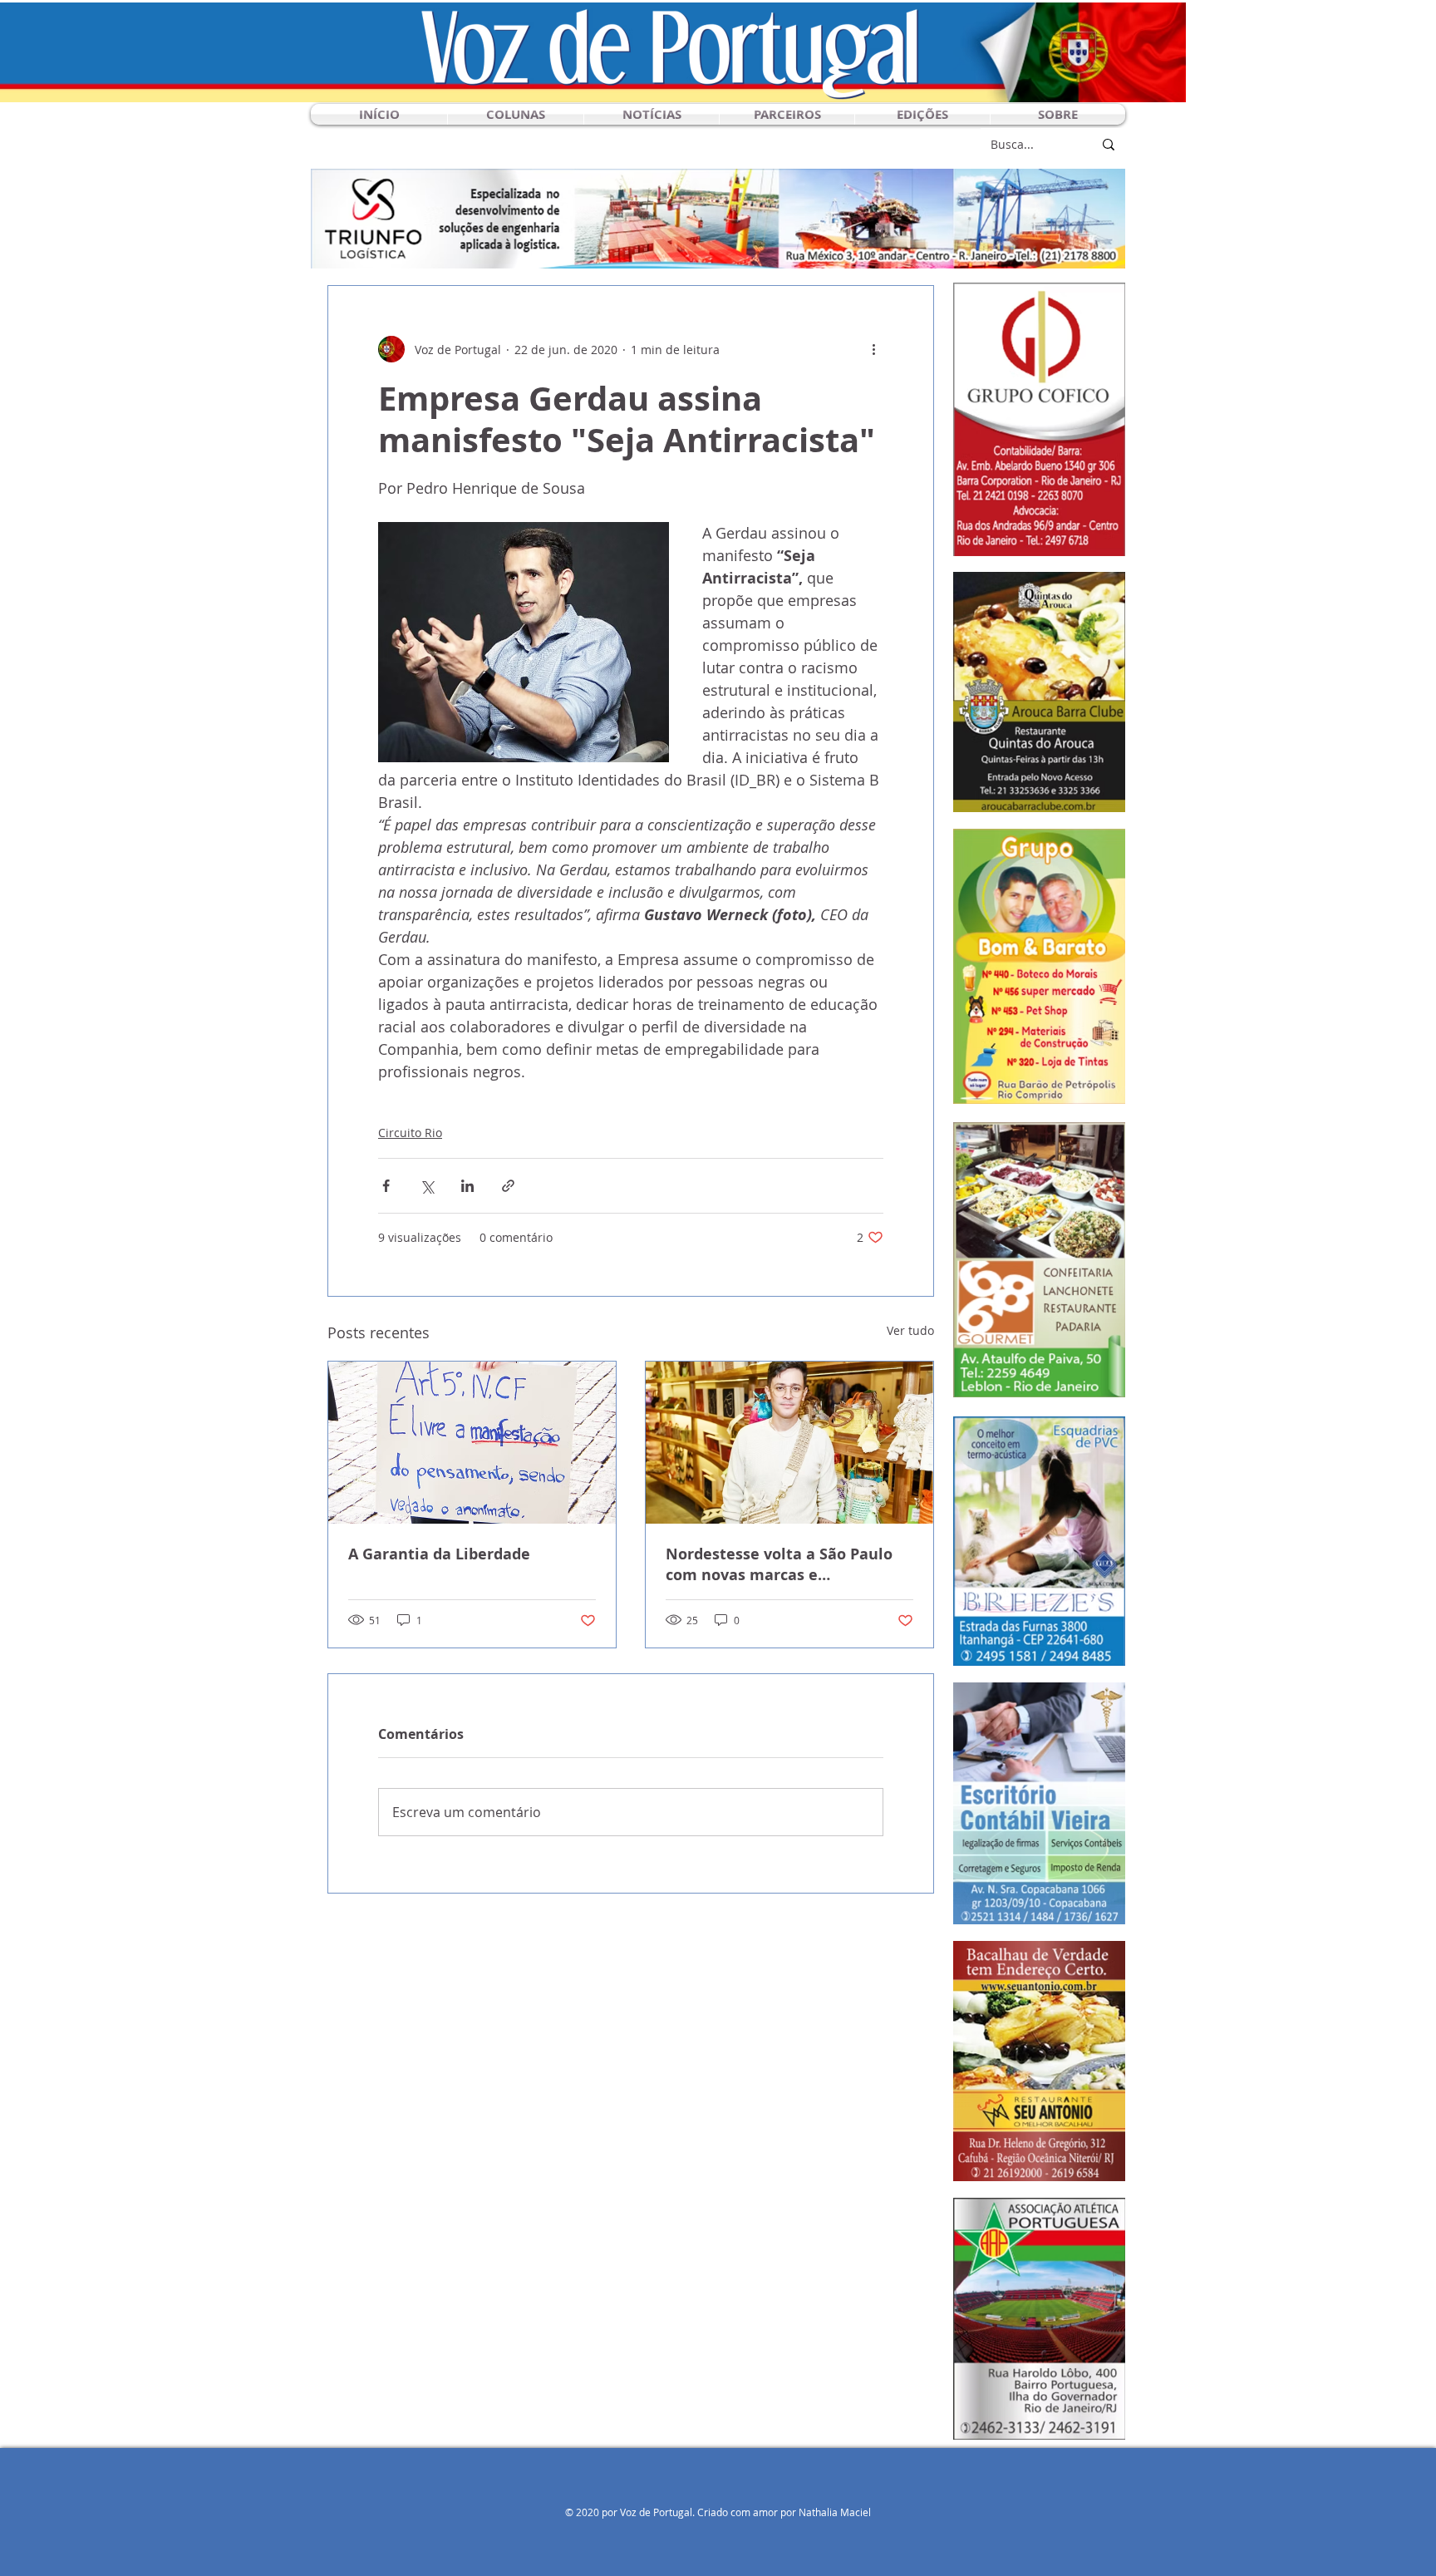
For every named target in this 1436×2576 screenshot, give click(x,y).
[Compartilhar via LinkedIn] (467, 1186)
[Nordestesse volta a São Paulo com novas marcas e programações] (789, 1443)
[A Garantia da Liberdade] (472, 1443)
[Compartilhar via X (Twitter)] (427, 1186)
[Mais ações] (873, 349)
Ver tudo (910, 1330)
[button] (516, 114)
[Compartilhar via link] (508, 1186)
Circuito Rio (410, 1133)
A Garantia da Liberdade (439, 1554)
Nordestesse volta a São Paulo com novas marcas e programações (779, 1564)
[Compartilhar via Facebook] (386, 1186)
